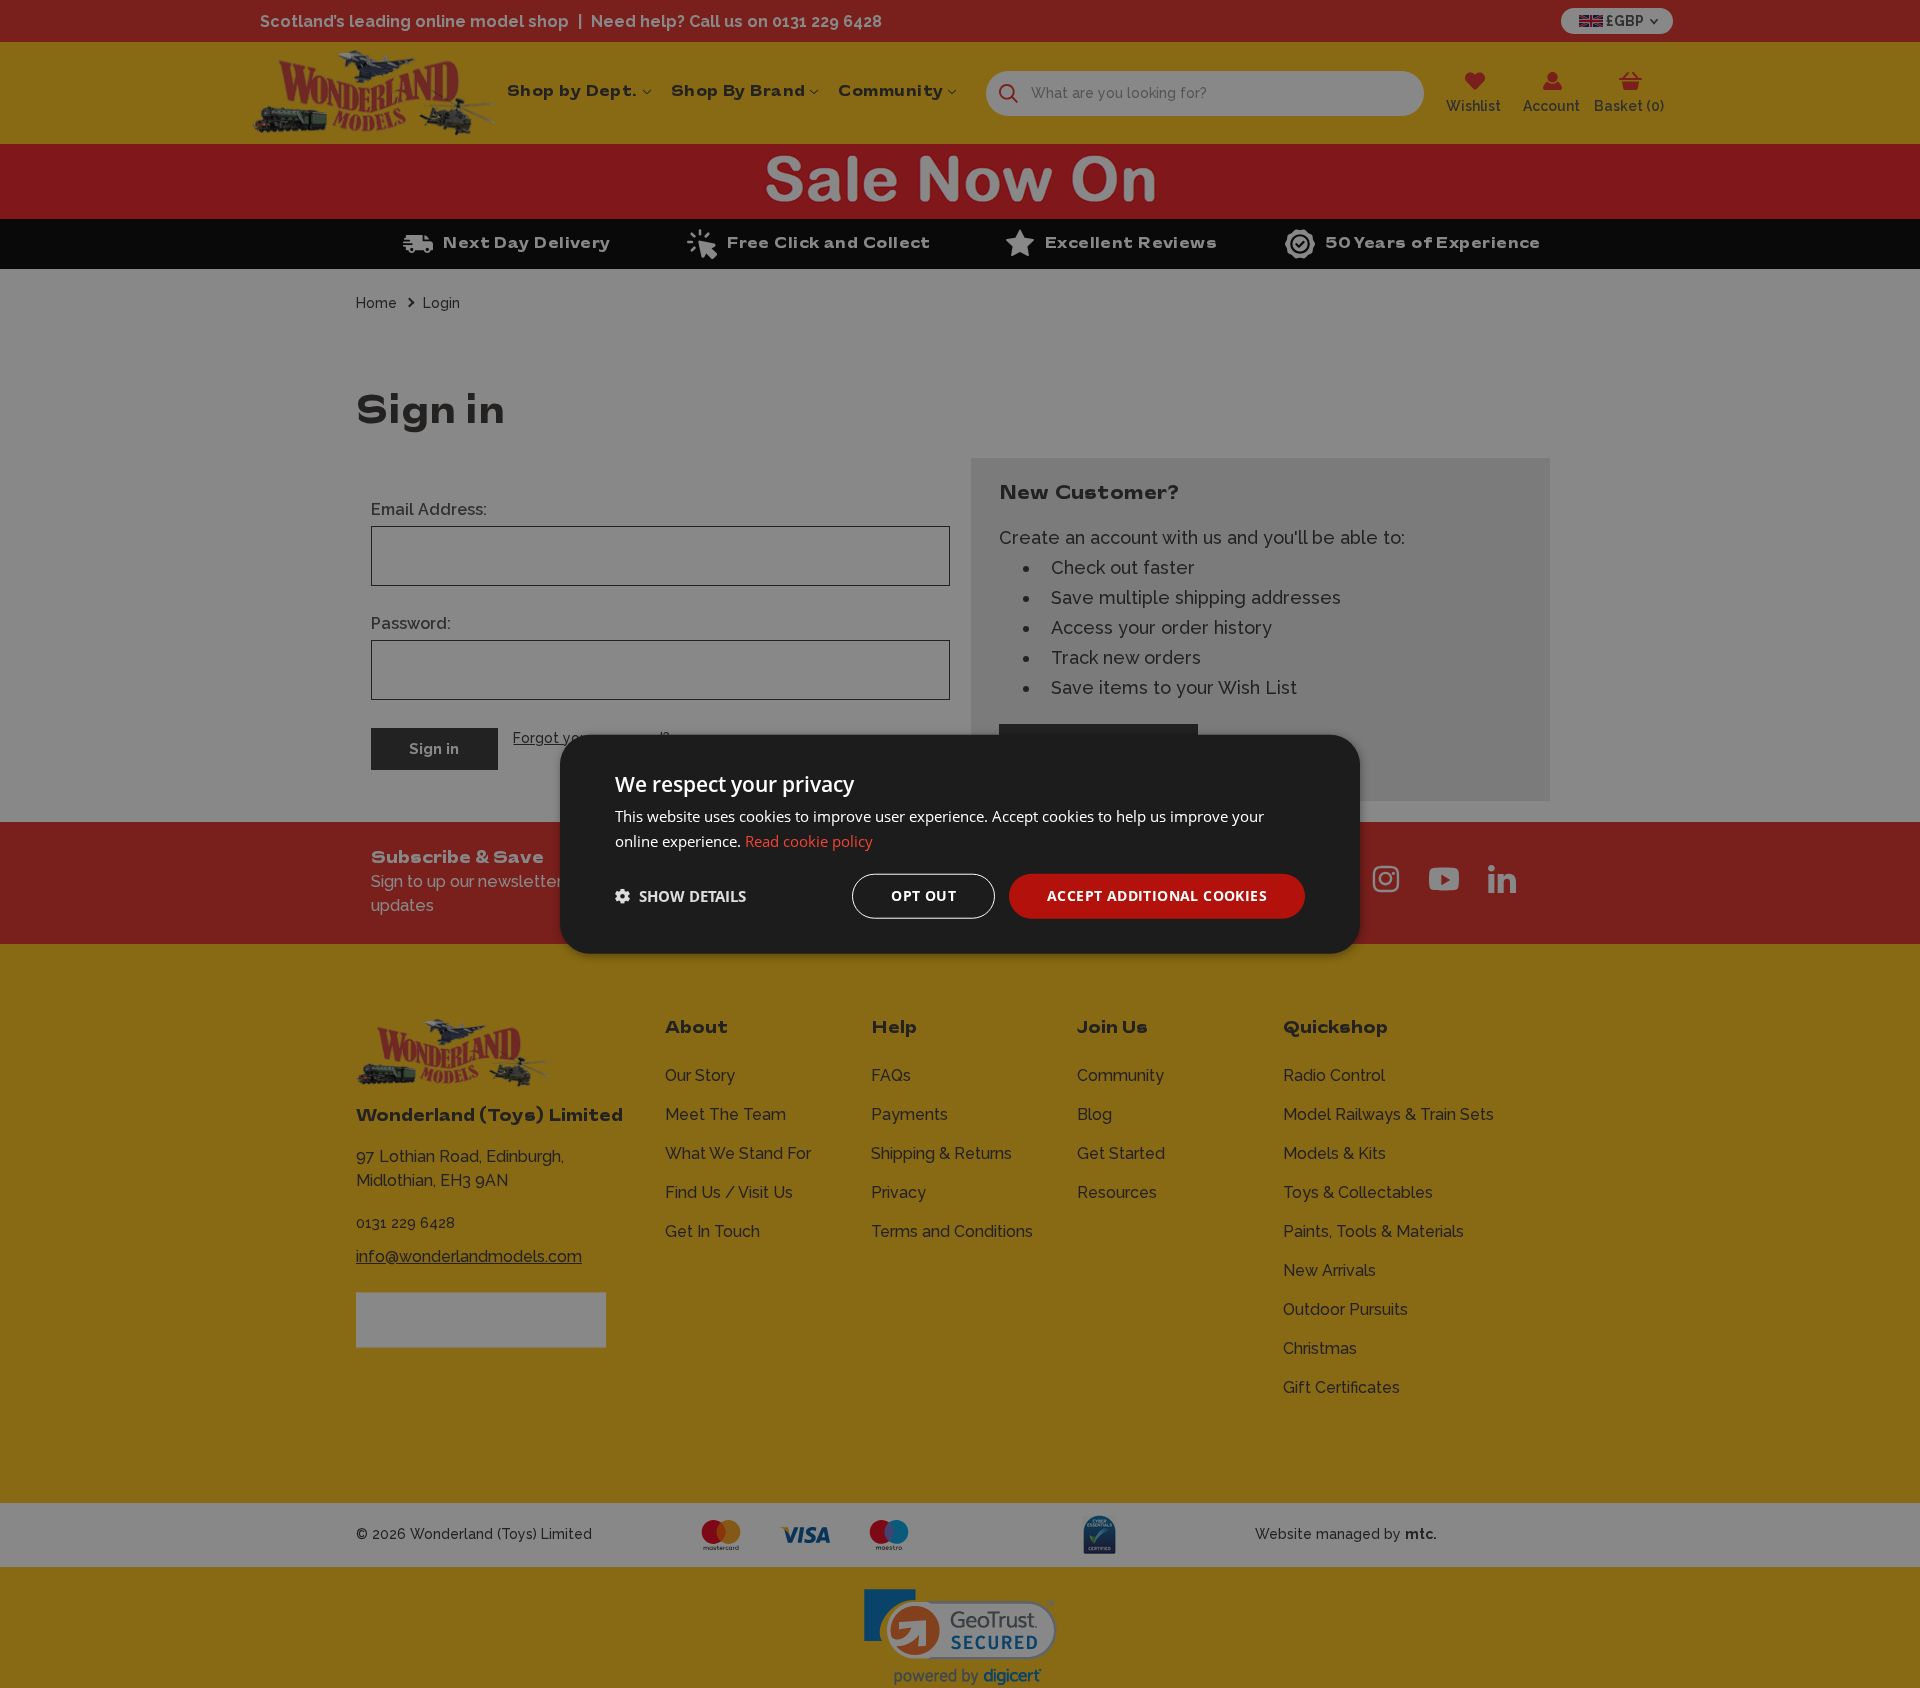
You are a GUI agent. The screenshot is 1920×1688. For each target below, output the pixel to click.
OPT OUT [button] (923, 895)
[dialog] (960, 844)
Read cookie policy (809, 841)
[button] (680, 896)
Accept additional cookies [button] (1157, 895)
